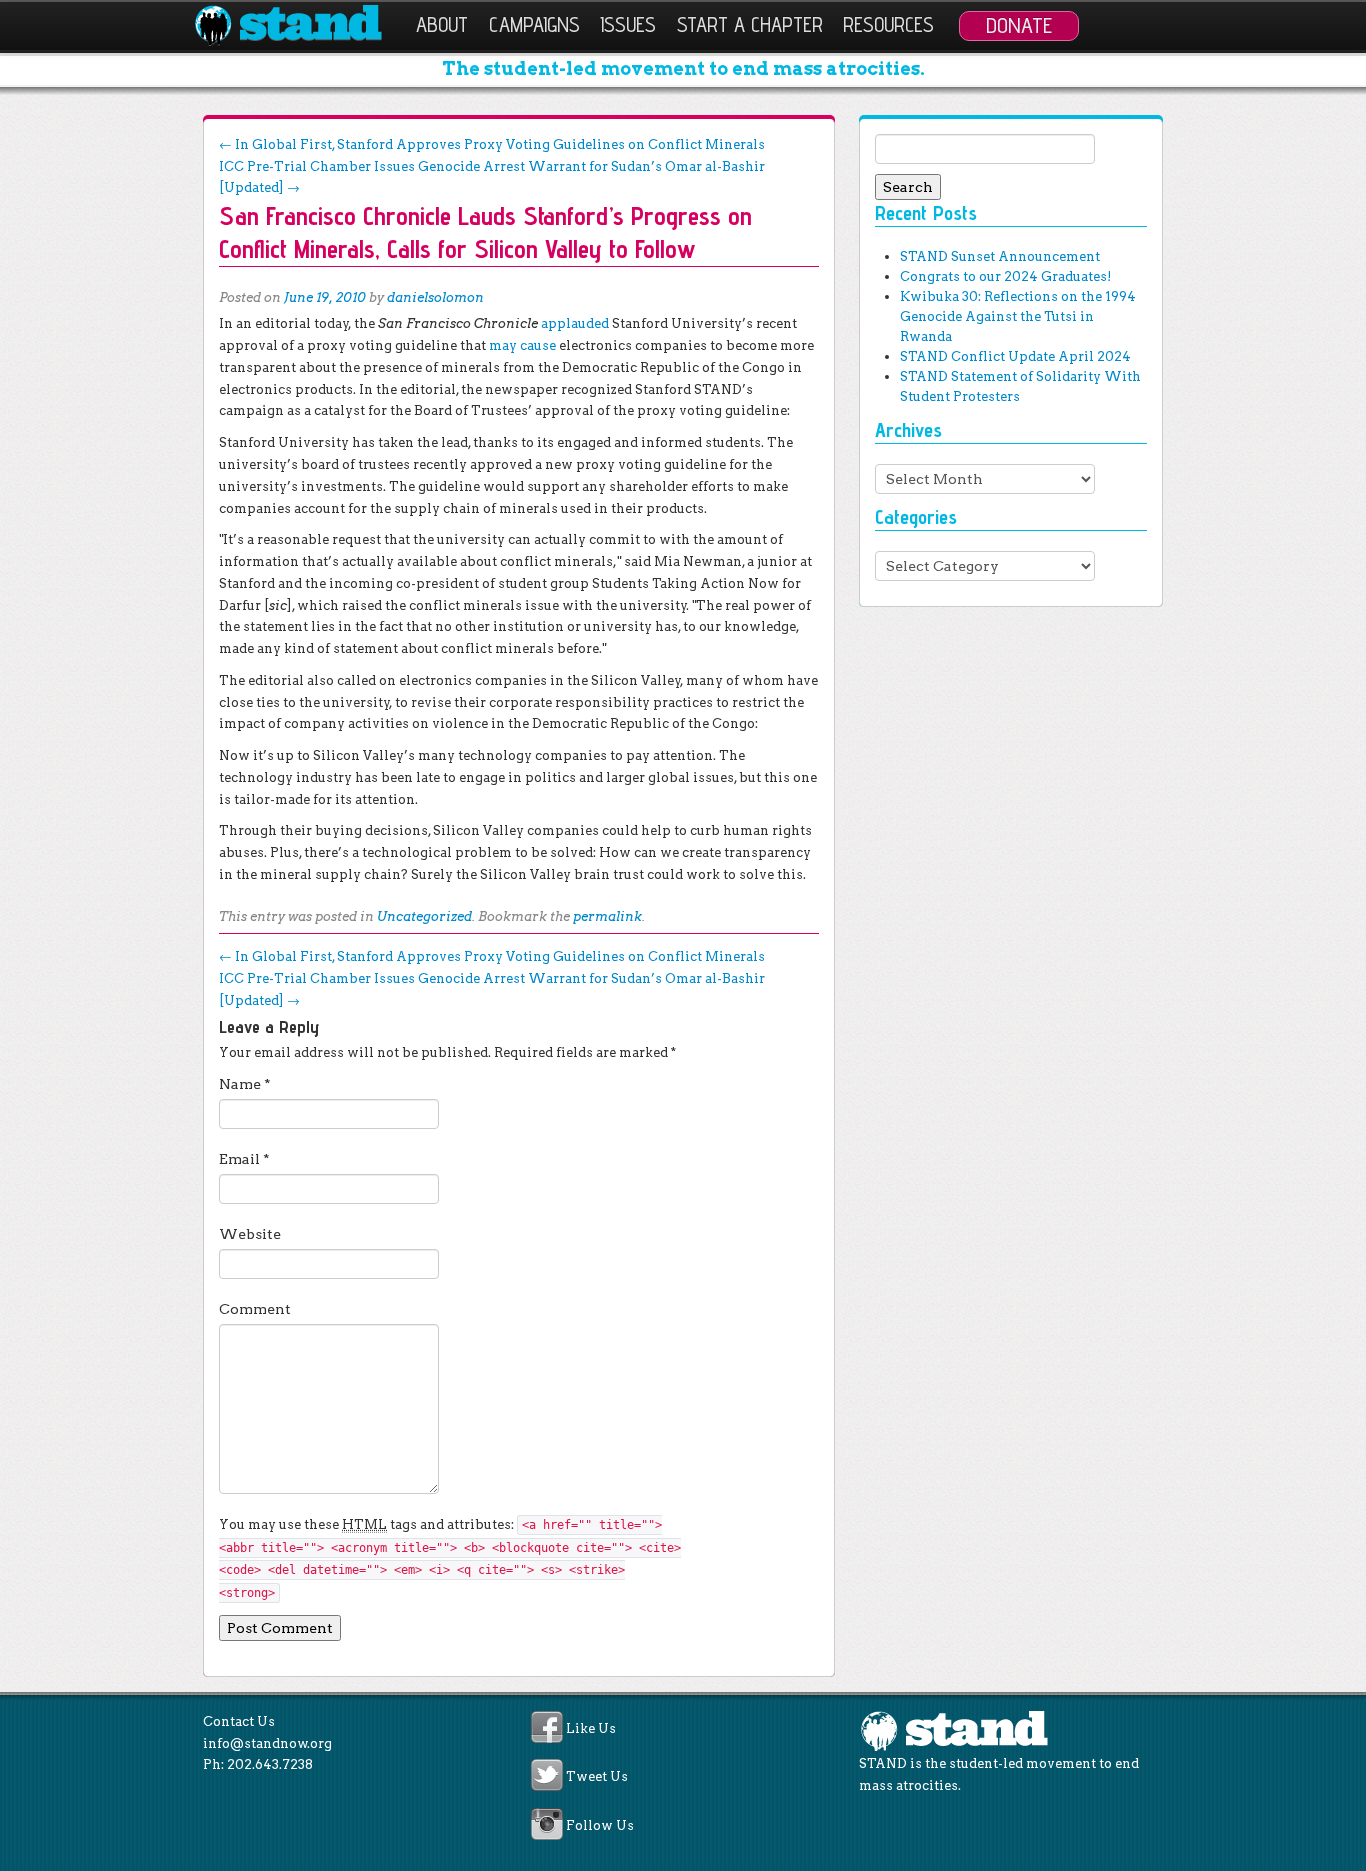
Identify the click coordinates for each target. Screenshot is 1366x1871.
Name (245, 1084)
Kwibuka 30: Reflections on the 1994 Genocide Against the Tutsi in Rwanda (1018, 316)
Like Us (591, 1728)
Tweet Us (597, 1777)
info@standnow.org (267, 1743)
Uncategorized (424, 916)
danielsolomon (435, 297)
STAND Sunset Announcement (1000, 256)
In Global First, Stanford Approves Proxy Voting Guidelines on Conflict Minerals (492, 144)
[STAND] (299, 26)
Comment (255, 1309)
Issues (628, 24)
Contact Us (239, 1721)
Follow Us (600, 1825)
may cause (522, 345)
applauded (575, 323)
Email (244, 1159)
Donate (1019, 25)
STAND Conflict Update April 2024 (1015, 356)
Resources (888, 24)
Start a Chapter (750, 24)
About (442, 24)
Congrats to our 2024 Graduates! (1005, 276)
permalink (607, 916)
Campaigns (534, 24)
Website (250, 1234)
